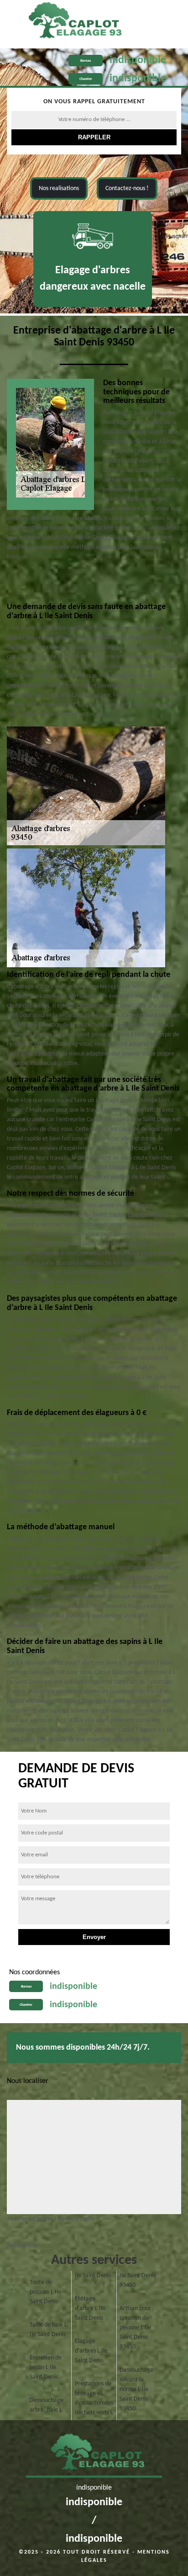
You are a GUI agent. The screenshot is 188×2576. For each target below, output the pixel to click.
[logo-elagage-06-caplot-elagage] (94, 2455)
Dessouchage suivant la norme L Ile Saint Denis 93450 (136, 2389)
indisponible (138, 60)
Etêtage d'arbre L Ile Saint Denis (90, 2308)
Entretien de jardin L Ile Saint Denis (46, 2367)
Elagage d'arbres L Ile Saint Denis (91, 2351)
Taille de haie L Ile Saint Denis (48, 2330)
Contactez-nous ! (127, 188)
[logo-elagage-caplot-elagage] (71, 22)
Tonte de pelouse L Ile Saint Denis (45, 2292)
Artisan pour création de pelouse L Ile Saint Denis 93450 (135, 2328)
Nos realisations (59, 188)
